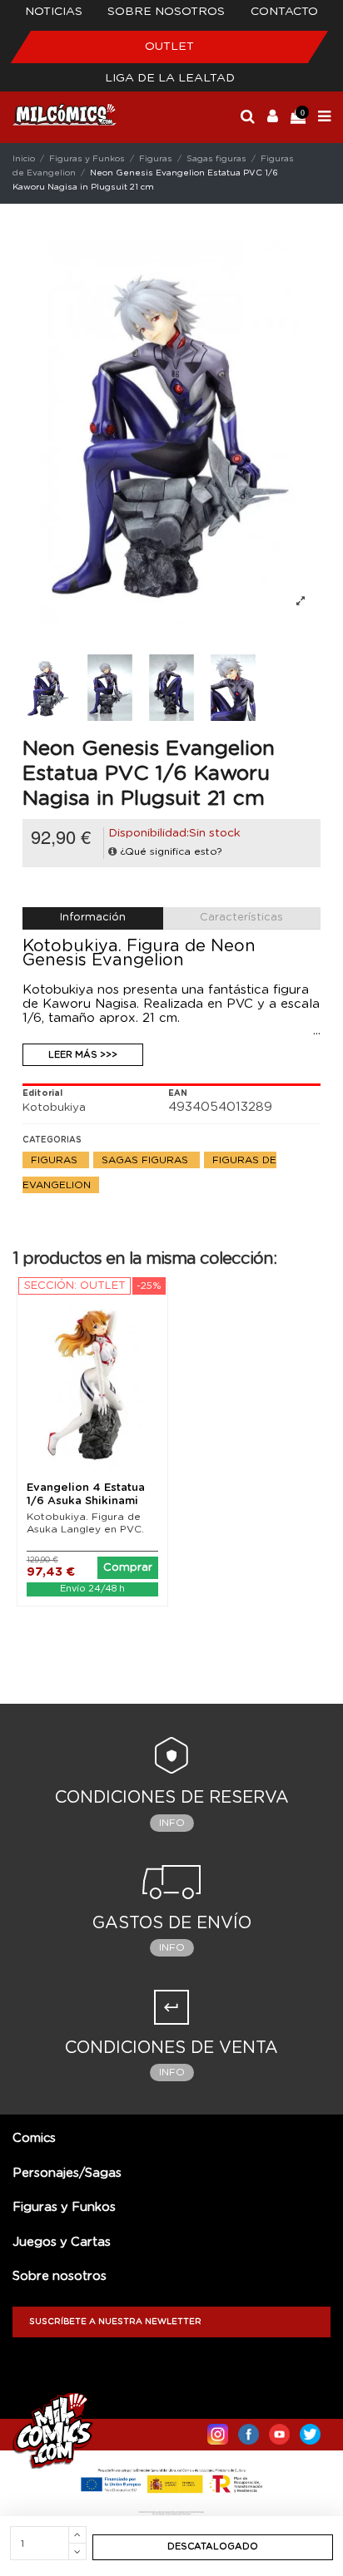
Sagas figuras (147, 1160)
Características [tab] (241, 918)
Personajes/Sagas (67, 2173)
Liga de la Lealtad (170, 78)
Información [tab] (93, 918)
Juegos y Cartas (62, 2242)
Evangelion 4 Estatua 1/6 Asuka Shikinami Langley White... (86, 1501)
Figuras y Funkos (64, 2207)
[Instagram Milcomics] (218, 2430)
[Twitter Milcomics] (310, 2430)
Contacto (284, 12)
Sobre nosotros (166, 12)
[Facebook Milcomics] (249, 2430)
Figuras (56, 1160)
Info (172, 1823)
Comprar (128, 1568)
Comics (34, 2138)
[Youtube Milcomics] (279, 2430)
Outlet (169, 47)
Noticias (54, 12)
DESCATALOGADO (213, 2546)
